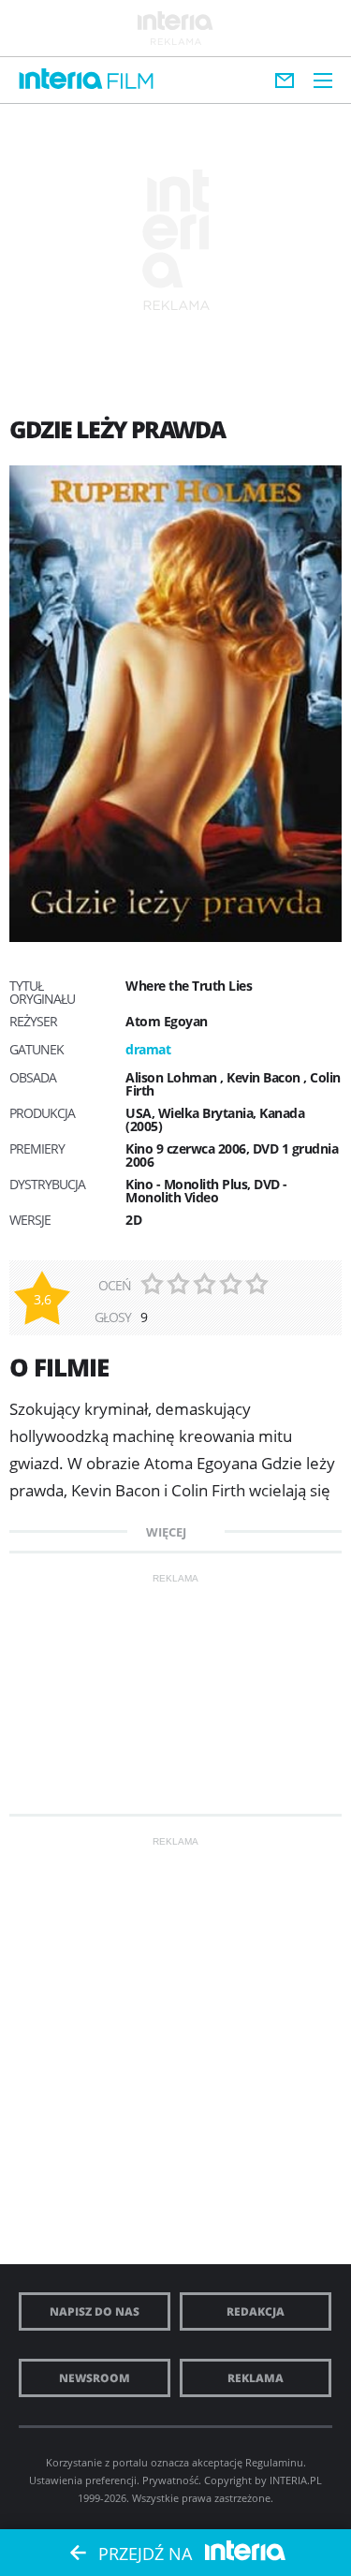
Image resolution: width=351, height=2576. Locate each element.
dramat (148, 1049)
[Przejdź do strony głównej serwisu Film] (131, 82)
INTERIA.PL (296, 2480)
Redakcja (256, 2311)
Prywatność (170, 2480)
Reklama (256, 2378)
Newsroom (95, 2378)
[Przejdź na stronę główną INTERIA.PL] (61, 80)
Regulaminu (274, 2462)
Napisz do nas (95, 2311)
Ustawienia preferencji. (84, 2480)
